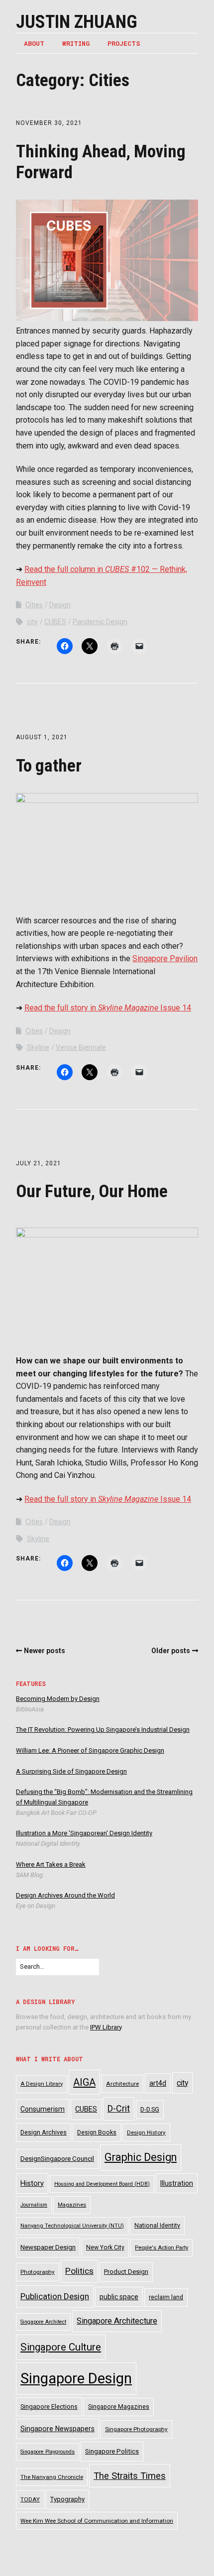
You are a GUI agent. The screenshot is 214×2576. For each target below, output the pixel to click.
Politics (79, 2271)
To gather (49, 766)
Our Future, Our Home (92, 1191)
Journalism (34, 2205)
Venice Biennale (81, 1047)
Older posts (171, 1651)
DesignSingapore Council (57, 2159)
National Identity (157, 2226)
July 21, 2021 (39, 1163)
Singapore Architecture (117, 2321)
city (32, 622)
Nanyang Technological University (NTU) (72, 2226)
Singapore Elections (49, 2407)
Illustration (177, 2183)
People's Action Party (161, 2248)
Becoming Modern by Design (58, 1699)
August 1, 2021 (42, 737)
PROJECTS (124, 43)
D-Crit (119, 2108)
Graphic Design (141, 2157)
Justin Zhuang (77, 22)
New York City (105, 2247)
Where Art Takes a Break (51, 1864)
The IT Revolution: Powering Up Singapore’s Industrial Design (103, 1730)
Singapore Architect (43, 2322)
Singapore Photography (136, 2429)
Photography (38, 2272)
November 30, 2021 (49, 123)
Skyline (38, 1047)
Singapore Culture (61, 2347)
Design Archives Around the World (65, 1895)
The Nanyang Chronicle (52, 2477)
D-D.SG (150, 2109)
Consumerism (43, 2109)
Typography (67, 2499)
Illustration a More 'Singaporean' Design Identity (84, 1833)
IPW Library (106, 2027)
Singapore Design (76, 2378)
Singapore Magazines (119, 2407)
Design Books (97, 2132)
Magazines (72, 2205)
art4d (158, 2083)
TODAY (30, 2499)
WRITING (76, 43)
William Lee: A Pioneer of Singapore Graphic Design (90, 1750)
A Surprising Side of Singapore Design (71, 1771)
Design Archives (44, 2132)
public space (119, 2297)
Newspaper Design (48, 2247)
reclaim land (166, 2297)
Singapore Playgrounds (48, 2452)
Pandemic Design (100, 622)
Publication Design (55, 2296)
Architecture (122, 2084)
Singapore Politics (112, 2451)
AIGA (84, 2082)
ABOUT (34, 43)
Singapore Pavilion (165, 958)
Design (60, 605)
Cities (34, 605)
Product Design (126, 2272)
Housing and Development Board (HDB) (102, 2184)
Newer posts (45, 1651)
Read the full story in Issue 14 (108, 1008)
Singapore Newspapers (57, 2429)
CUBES (55, 622)
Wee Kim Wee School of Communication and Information (97, 2521)
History (32, 2184)
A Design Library (42, 2084)
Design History (146, 2132)
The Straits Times (130, 2476)
